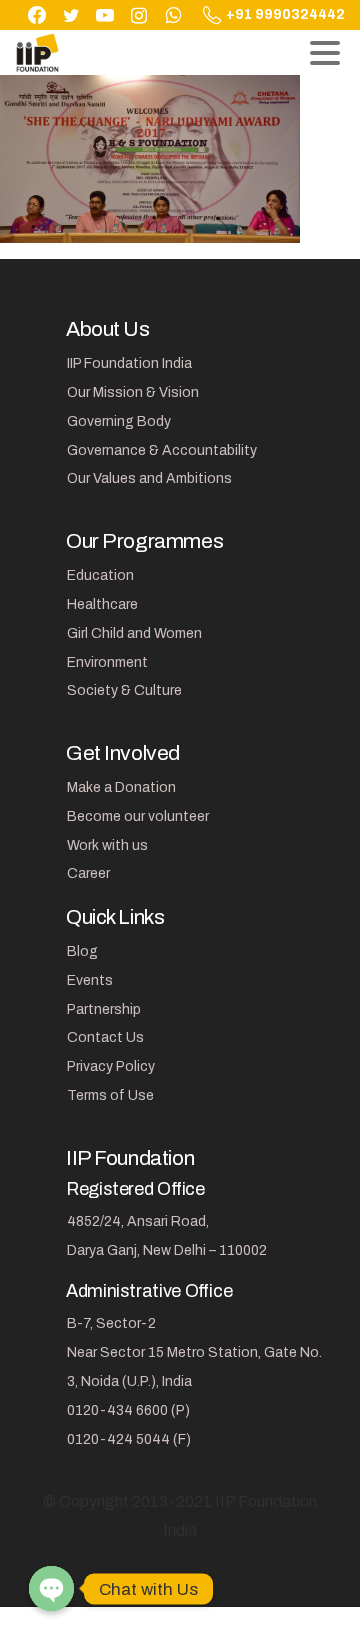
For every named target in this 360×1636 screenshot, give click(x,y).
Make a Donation (121, 787)
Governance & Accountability (162, 450)
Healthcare (102, 604)
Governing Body (119, 421)
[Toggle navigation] (325, 53)
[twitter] (71, 15)
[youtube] (105, 15)
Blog (82, 951)
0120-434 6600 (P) (128, 1410)
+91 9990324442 (285, 15)
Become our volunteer (138, 816)
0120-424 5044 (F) (129, 1439)
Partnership (104, 1009)
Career (88, 873)
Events (90, 980)
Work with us (107, 845)
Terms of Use (110, 1095)
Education (100, 575)
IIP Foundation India (129, 363)
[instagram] (139, 15)
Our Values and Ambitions (149, 478)
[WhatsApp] (173, 15)
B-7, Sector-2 (111, 1323)
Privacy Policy (111, 1066)
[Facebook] (37, 15)
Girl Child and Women (134, 633)
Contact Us (105, 1037)
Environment (107, 662)
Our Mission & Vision (133, 392)
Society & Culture (124, 690)
